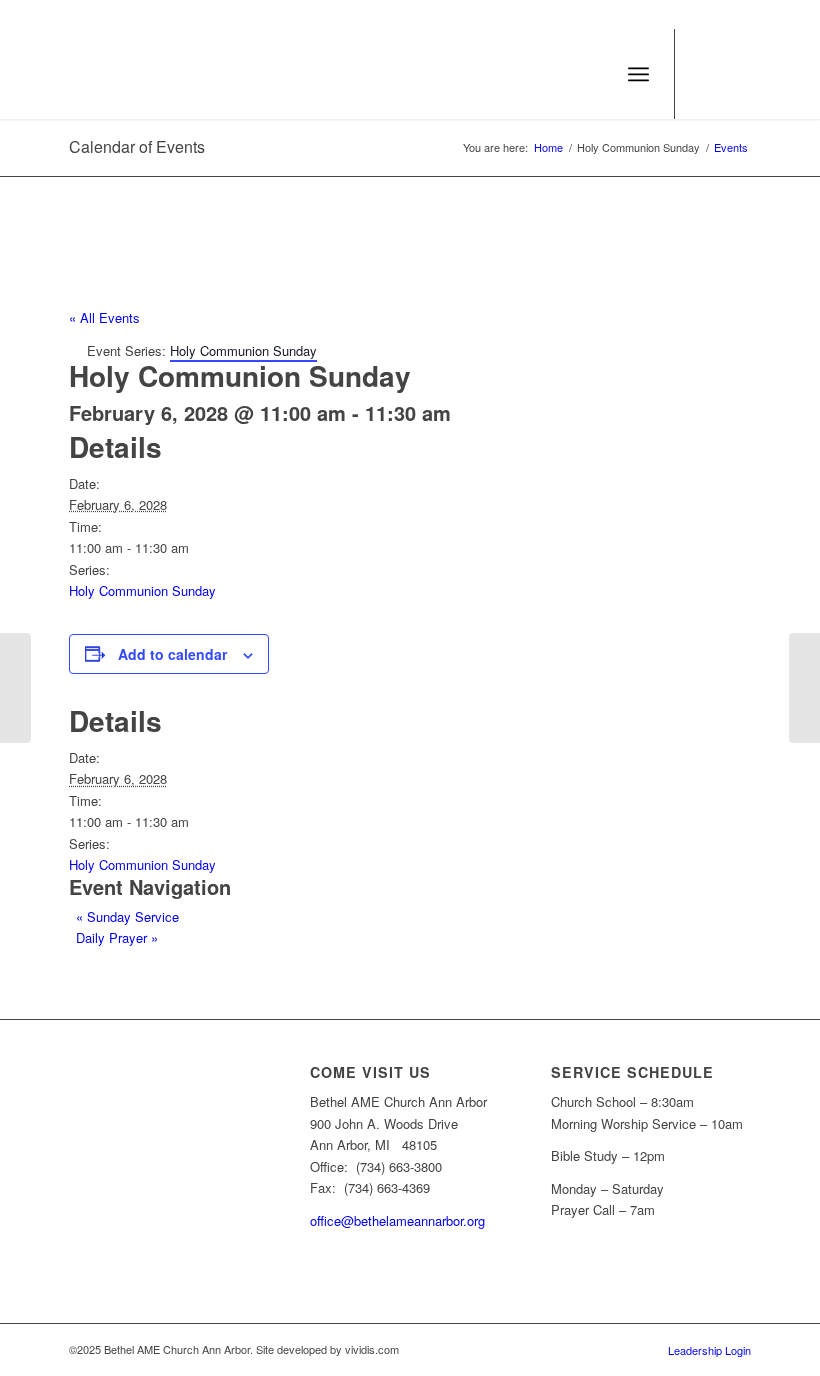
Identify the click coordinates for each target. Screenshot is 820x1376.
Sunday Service (127, 916)
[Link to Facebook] (736, 74)
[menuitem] (594, 74)
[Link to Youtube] (706, 74)
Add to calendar (172, 654)
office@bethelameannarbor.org (397, 1220)
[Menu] (638, 74)
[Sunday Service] (15, 688)
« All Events (104, 317)
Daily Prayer (117, 937)
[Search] (594, 74)
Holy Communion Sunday (142, 590)
